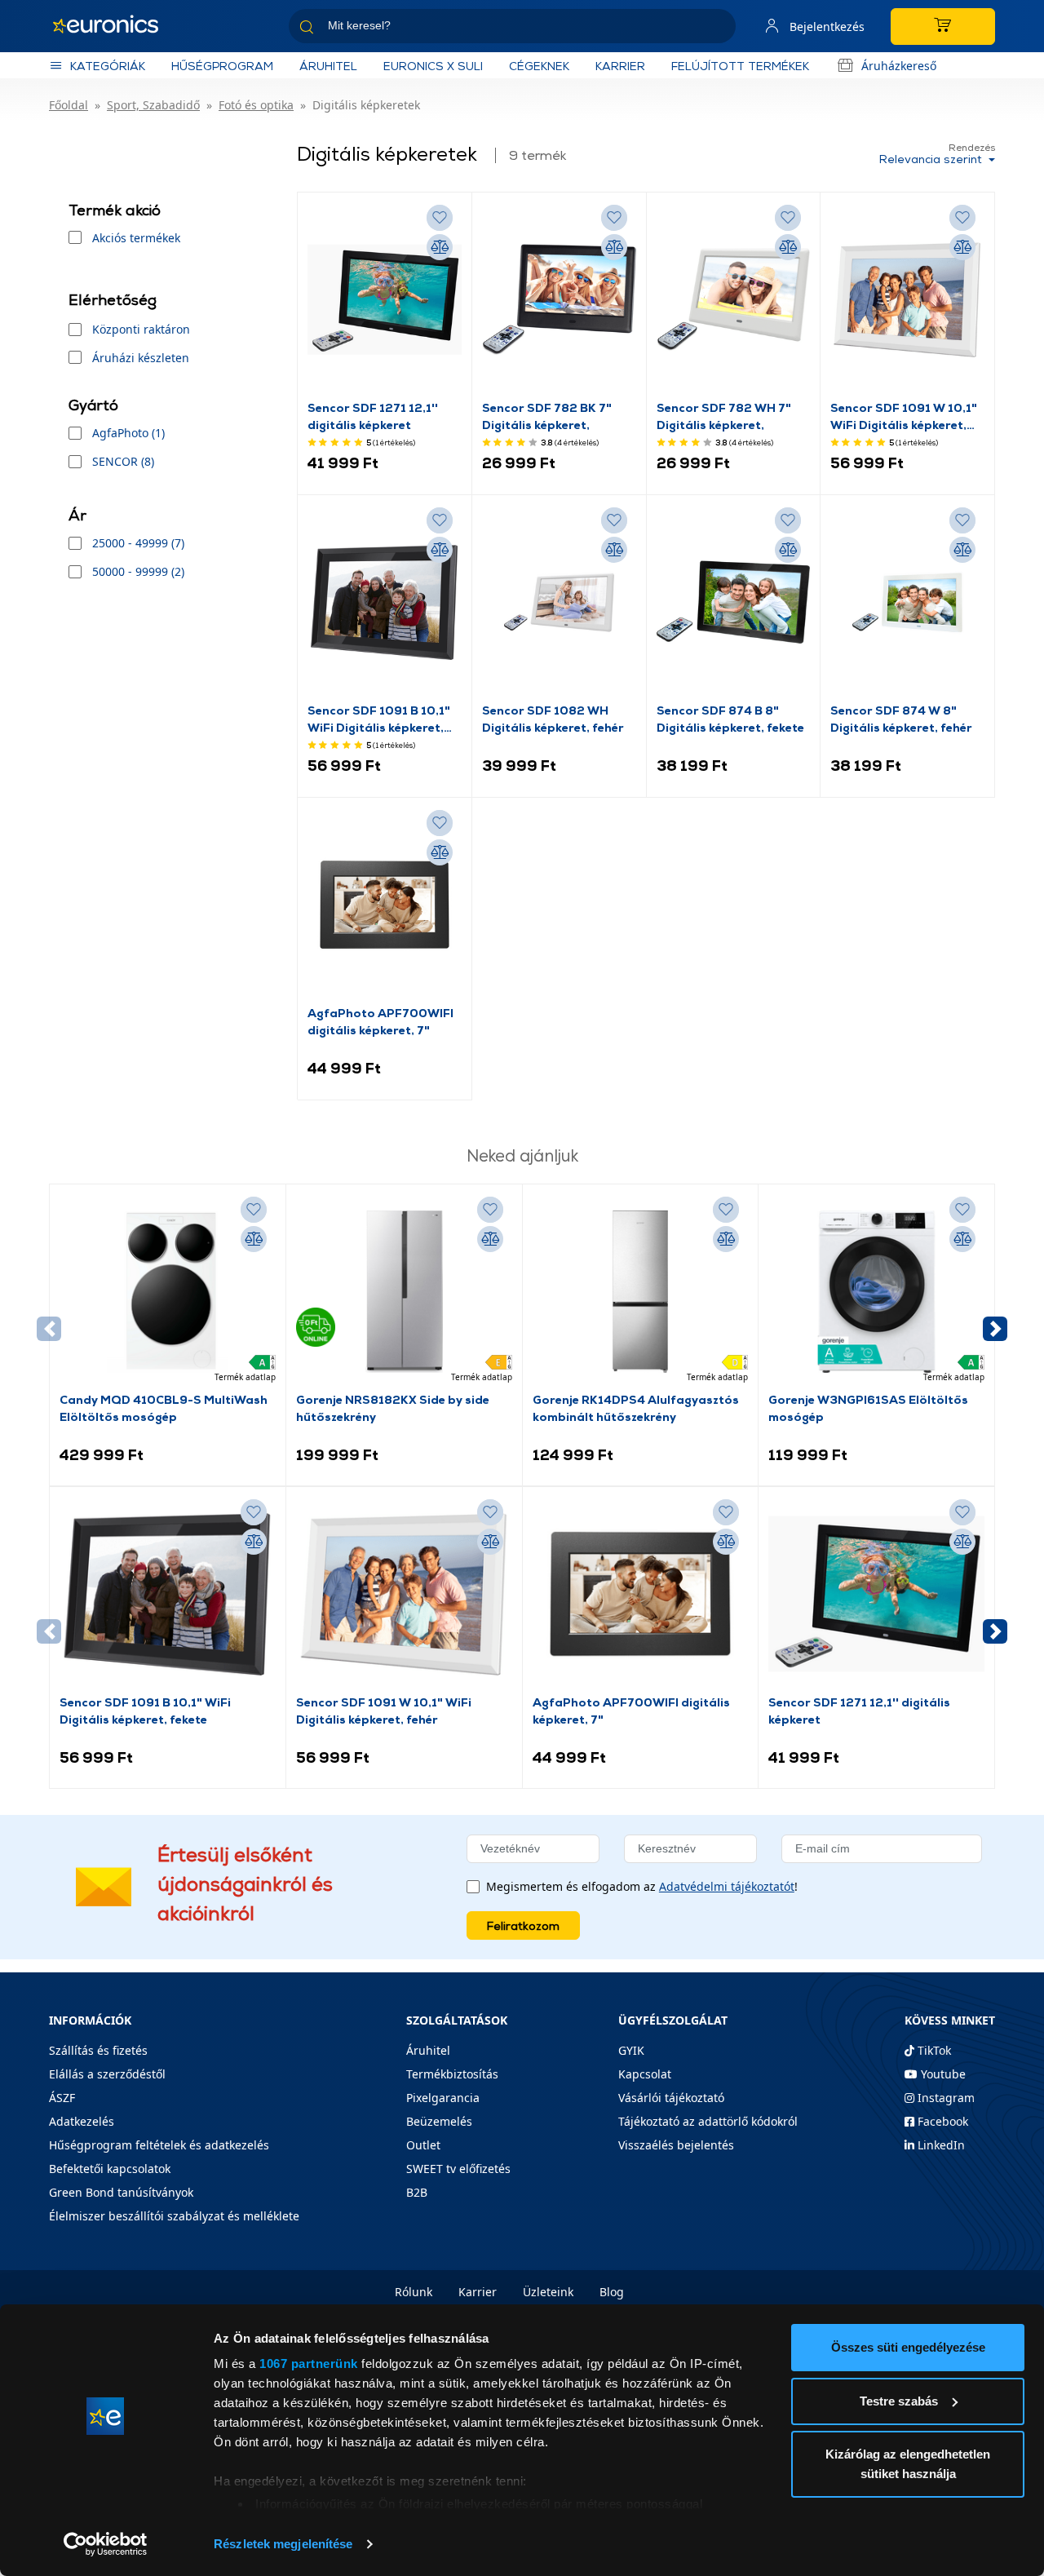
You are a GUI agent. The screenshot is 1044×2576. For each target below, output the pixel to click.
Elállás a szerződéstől (107, 2074)
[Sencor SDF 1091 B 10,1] (385, 603)
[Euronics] (114, 26)
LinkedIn (940, 2145)
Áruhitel (328, 66)
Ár (77, 515)
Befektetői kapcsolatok (110, 2169)
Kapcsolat (645, 2074)
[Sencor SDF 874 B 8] (734, 603)
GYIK (631, 2050)
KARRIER (620, 66)
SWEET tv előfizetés (458, 2169)
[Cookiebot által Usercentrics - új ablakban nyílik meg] (106, 2544)
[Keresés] (717, 29)
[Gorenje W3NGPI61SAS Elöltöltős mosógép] (876, 1292)
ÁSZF (62, 2098)
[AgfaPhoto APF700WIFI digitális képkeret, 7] (385, 905)
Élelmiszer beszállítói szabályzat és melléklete (174, 2216)
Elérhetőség (113, 300)
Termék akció (115, 210)
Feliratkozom (523, 1925)
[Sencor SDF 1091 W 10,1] (907, 300)
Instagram (944, 2098)
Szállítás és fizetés (98, 2050)
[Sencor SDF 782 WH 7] (734, 300)
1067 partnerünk (309, 2364)
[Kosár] (943, 27)
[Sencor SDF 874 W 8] (907, 603)
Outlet (423, 2145)
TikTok (933, 2050)
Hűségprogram (222, 66)
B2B (417, 2192)
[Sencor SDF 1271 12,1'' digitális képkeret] (385, 300)
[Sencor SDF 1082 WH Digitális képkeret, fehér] (559, 603)
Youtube (942, 2074)
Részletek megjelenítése (283, 2544)
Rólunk (414, 2292)
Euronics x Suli (433, 66)
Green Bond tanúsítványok (121, 2192)
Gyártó (93, 405)
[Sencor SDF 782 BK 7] (559, 300)
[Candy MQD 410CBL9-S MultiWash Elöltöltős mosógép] (168, 1292)
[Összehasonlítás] (440, 247)
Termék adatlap (245, 1377)
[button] (995, 1329)
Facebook (941, 2121)
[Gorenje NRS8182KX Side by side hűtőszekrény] (404, 1292)
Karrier (478, 2292)
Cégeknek (539, 66)
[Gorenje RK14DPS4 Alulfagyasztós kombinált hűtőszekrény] (641, 1292)
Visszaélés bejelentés (676, 2145)
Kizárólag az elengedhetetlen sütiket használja (908, 2464)
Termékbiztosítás (452, 2074)
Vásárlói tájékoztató (671, 2098)
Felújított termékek (740, 66)
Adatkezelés (82, 2121)
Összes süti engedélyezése (908, 2347)
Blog (612, 2292)
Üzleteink (548, 2292)
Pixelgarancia (443, 2098)
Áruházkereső (899, 66)
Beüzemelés (439, 2121)
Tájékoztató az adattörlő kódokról (708, 2121)
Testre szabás (899, 2401)
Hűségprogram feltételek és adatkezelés (159, 2145)
